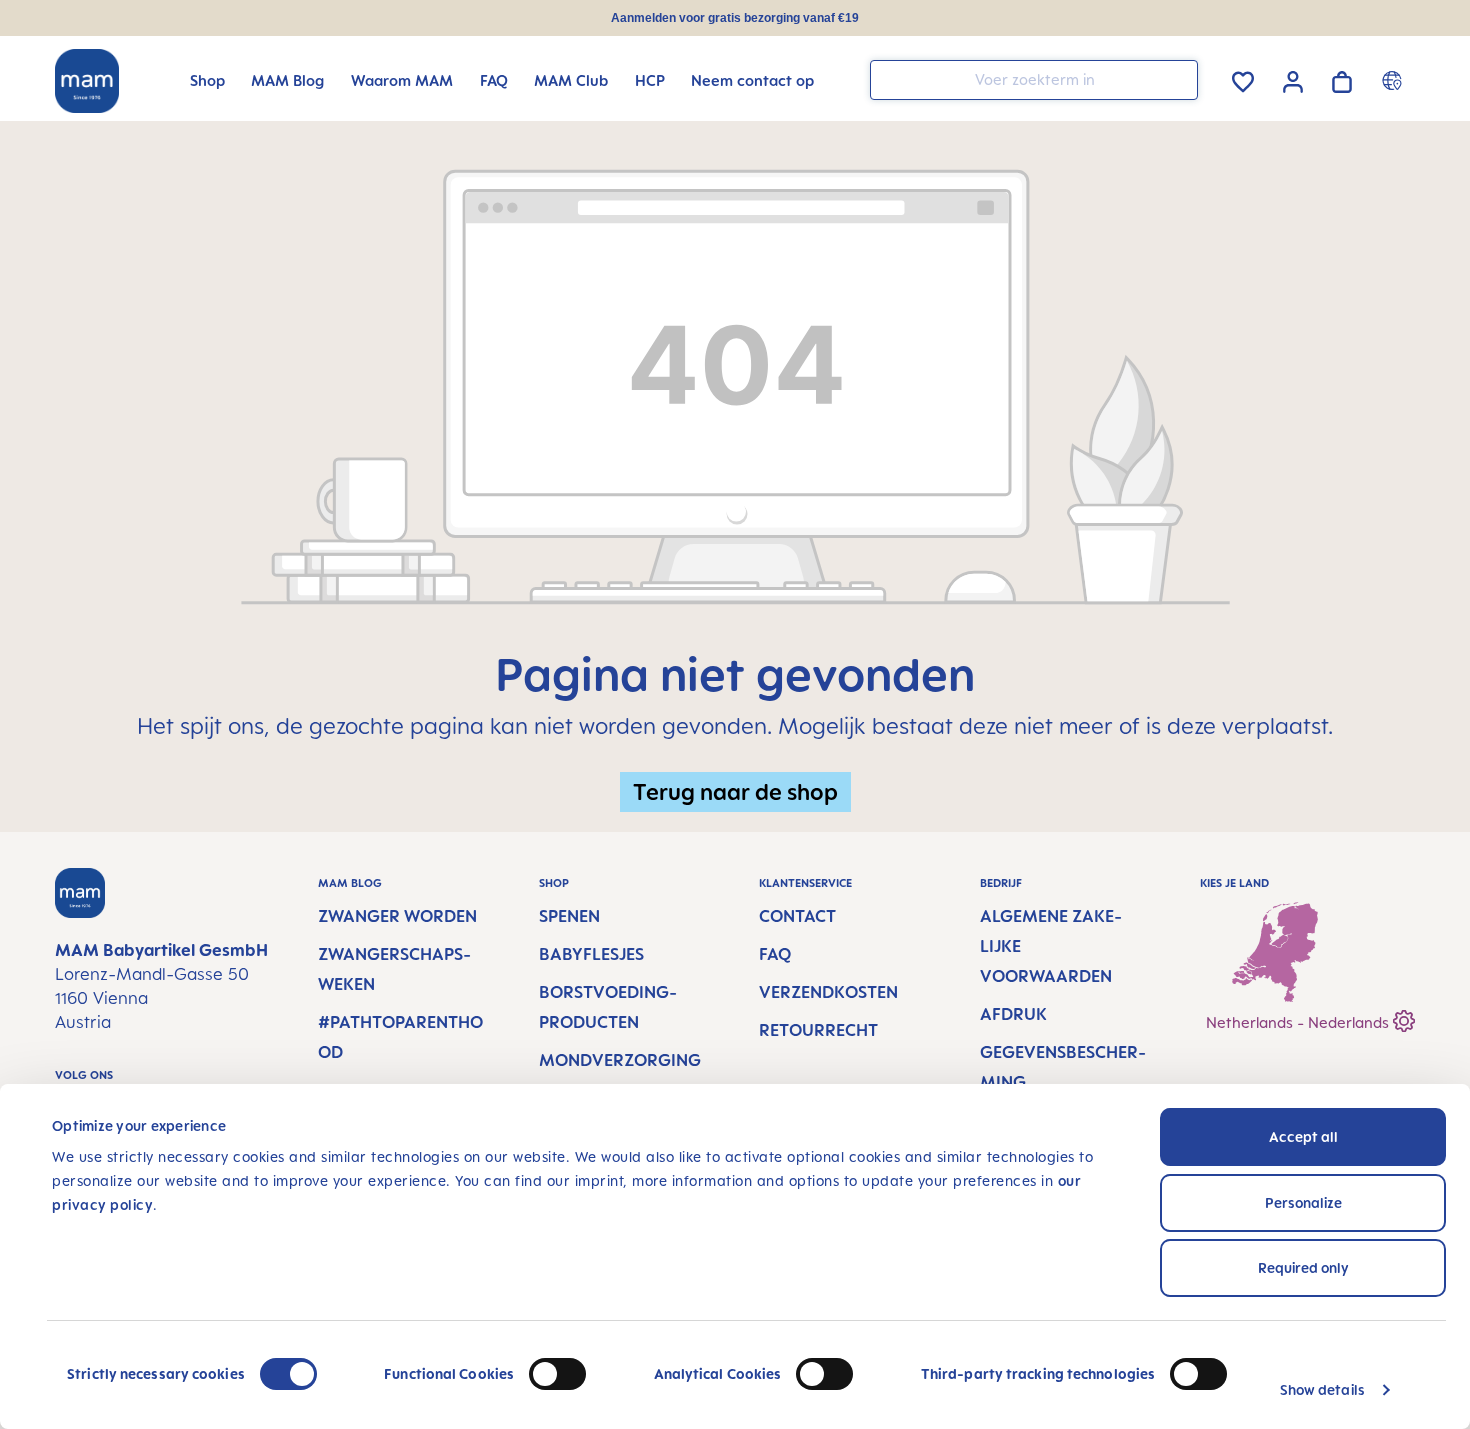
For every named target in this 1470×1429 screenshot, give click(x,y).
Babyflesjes (591, 954)
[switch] (557, 1374)
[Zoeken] (1178, 78)
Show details (1322, 1389)
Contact (797, 916)
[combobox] (1034, 80)
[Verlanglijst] (1243, 78)
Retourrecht (818, 1030)
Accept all (1303, 1136)
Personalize (1303, 1202)
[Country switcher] (1394, 80)
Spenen (569, 916)
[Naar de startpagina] (87, 81)
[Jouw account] (1293, 79)
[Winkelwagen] (1342, 78)
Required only (1303, 1267)
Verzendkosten (828, 992)
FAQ (775, 954)
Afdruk (1013, 1014)
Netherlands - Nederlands (1299, 1022)
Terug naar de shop (735, 791)
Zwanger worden (397, 916)
